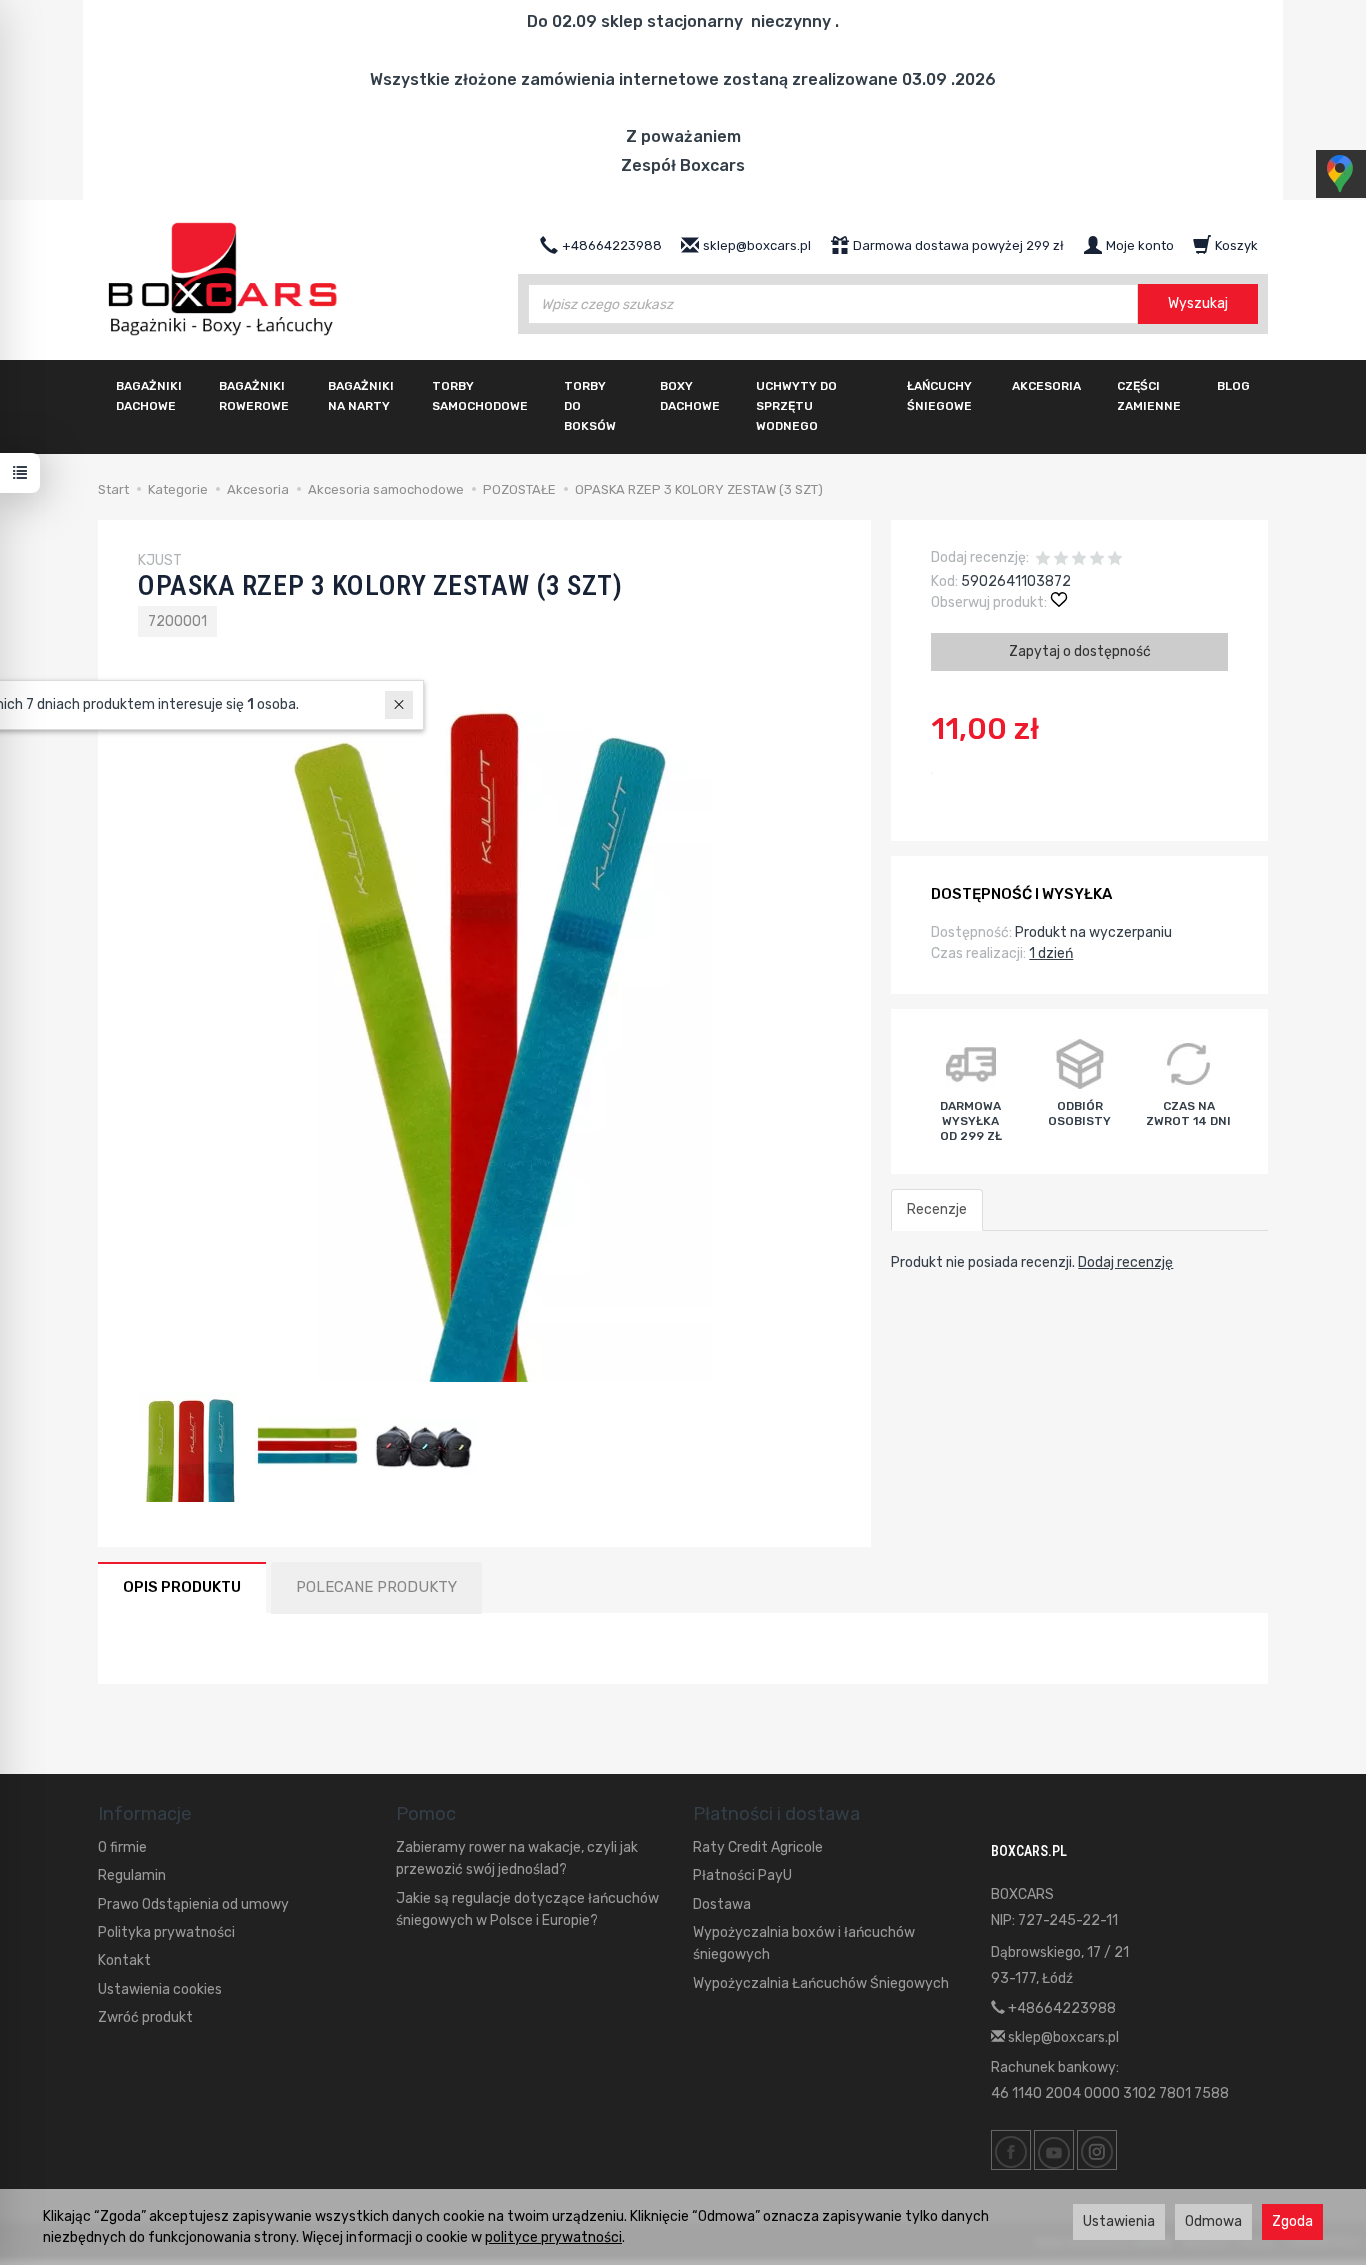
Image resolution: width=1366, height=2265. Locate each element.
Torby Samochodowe (480, 396)
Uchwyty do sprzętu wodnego (796, 406)
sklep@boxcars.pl (1062, 2037)
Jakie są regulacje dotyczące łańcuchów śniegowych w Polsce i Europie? (527, 1909)
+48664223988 (1060, 2008)
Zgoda (1292, 2221)
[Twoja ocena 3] (1079, 560)
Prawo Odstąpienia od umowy (193, 1904)
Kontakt (124, 1960)
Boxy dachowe (690, 396)
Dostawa (722, 1904)
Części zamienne (1149, 396)
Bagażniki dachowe (149, 396)
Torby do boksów (590, 406)
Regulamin (132, 1875)
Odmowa (1213, 2221)
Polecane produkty (376, 1587)
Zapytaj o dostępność (1080, 651)
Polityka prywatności (166, 1932)
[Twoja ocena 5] (1115, 560)
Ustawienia (1119, 2221)
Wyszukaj (1198, 303)
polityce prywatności (553, 2237)
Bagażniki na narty (361, 396)
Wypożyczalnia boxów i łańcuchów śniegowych (804, 1943)
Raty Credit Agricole (758, 1847)
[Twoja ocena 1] (1043, 560)
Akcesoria (1046, 386)
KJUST (160, 560)
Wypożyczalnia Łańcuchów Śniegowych (821, 1983)
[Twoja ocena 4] (1097, 560)
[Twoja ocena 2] (1061, 560)
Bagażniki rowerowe (254, 396)
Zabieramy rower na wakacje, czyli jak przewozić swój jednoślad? (517, 1858)
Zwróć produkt (145, 2017)
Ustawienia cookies (160, 1989)
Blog (1233, 386)
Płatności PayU (742, 1875)
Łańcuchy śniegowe (939, 396)
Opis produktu (182, 1587)
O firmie (122, 1847)
